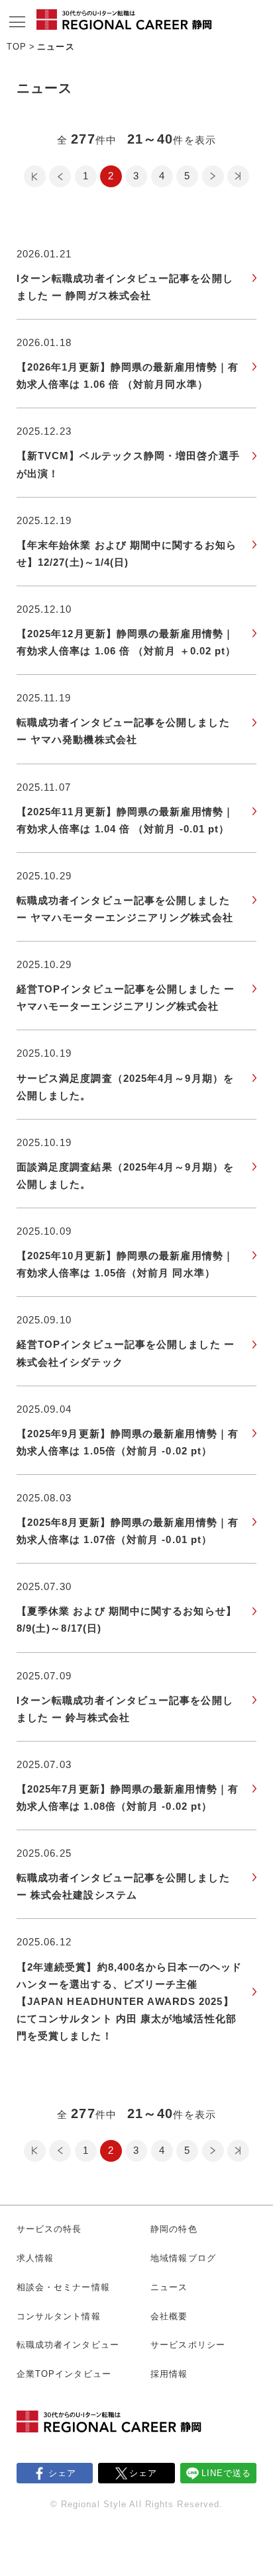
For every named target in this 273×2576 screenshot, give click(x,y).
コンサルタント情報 (59, 2316)
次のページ (213, 176)
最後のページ (238, 176)
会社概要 (169, 2316)
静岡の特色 (174, 2229)
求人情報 (35, 2258)
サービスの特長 (49, 2229)
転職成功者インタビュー (68, 2345)
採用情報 (169, 2374)
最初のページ (35, 176)
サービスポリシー (188, 2345)
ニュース (169, 2287)
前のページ (60, 176)
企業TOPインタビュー (64, 2374)
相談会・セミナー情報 (63, 2287)
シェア (62, 2473)
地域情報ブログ (183, 2258)
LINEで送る (227, 2473)
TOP (17, 47)
